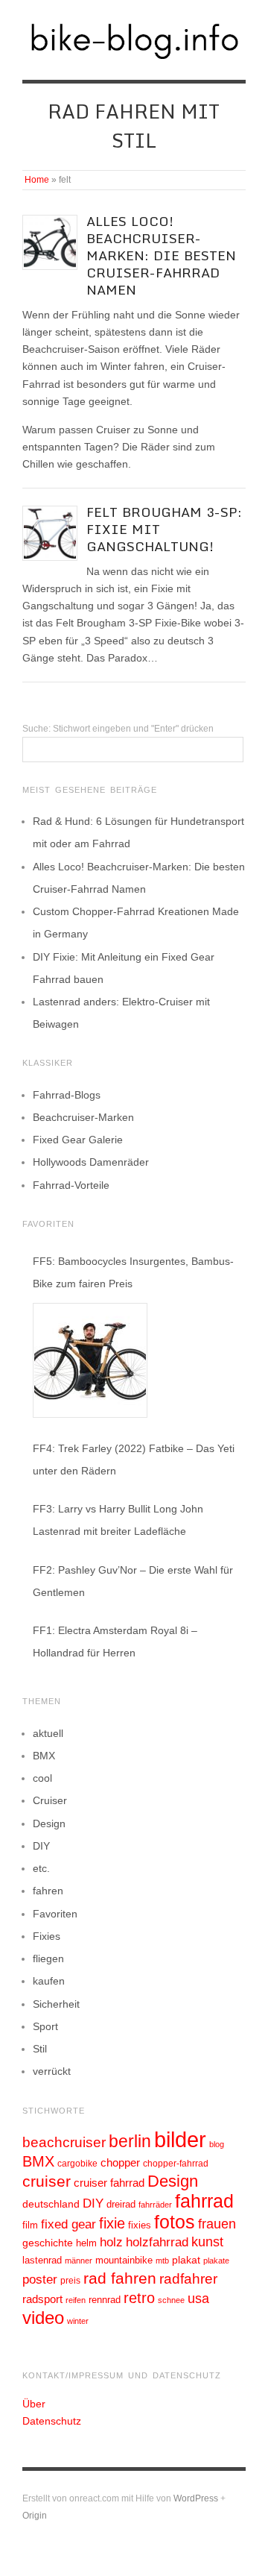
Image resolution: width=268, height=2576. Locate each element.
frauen (217, 2224)
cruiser (47, 2181)
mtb (162, 2261)
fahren (48, 1891)
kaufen (49, 1981)
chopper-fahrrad (176, 2164)
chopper (120, 2163)
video (43, 2318)
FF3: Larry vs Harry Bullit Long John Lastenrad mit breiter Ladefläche (118, 1520)
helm (86, 2243)
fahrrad (204, 2201)
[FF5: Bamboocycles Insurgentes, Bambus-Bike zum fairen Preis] (90, 1360)
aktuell (48, 1733)
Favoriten (55, 1914)
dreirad (121, 2205)
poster (40, 2280)
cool (42, 1778)
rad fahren (120, 2278)
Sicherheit (56, 2004)
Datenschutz (52, 2421)
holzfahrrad (157, 2242)
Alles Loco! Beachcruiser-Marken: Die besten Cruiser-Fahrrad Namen (161, 255)
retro (139, 2298)
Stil (40, 2049)
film (30, 2225)
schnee (171, 2300)
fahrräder (155, 2205)
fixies (140, 2225)
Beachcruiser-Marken (83, 1117)
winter (78, 2321)
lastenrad (42, 2260)
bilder (180, 2139)
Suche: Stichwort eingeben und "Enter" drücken (118, 729)
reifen (76, 2300)
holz (111, 2242)
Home (37, 180)
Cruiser (50, 1800)
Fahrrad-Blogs (67, 1095)
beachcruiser (64, 2142)
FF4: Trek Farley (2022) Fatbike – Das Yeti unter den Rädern (134, 1460)
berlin (130, 2141)
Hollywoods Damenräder (91, 1162)
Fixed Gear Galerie (78, 1140)
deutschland (51, 2204)
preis (70, 2281)
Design (49, 1823)
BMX (44, 1756)
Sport (45, 2026)
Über (34, 2404)
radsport (42, 2299)
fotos (175, 2222)
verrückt (52, 2071)
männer (79, 2261)
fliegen (48, 1958)
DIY (41, 1846)
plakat (186, 2260)
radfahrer (188, 2279)
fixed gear (68, 2224)
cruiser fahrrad (109, 2183)
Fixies (47, 1936)
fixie (112, 2223)
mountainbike (124, 2261)
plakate (216, 2261)
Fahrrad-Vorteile (71, 1185)
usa (198, 2299)
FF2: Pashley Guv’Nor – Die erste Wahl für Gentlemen (133, 1581)
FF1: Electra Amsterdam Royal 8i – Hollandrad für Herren (115, 1642)
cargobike (77, 2164)
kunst (207, 2242)
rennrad (105, 2300)
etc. (41, 1868)
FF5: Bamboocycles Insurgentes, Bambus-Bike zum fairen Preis (133, 1272)
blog (217, 2144)
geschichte (48, 2243)
